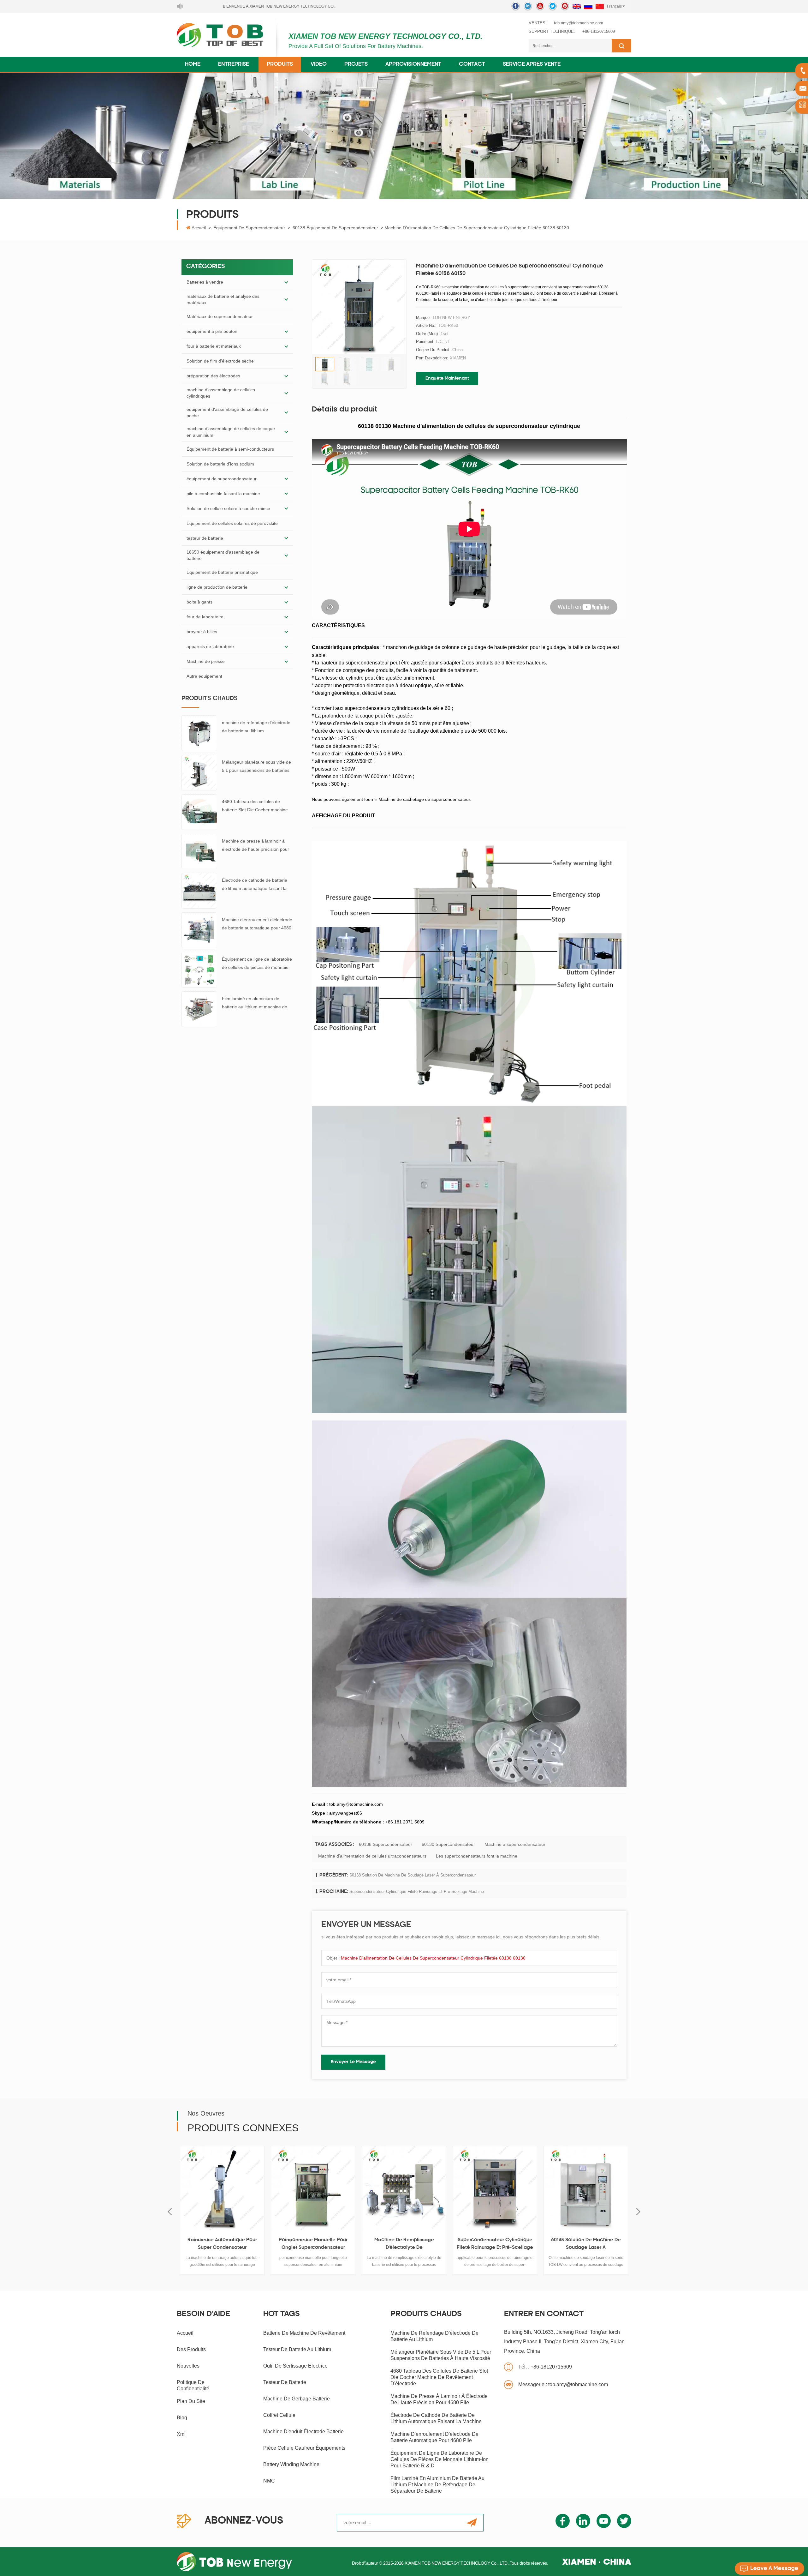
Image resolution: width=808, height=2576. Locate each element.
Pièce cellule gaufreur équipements (304, 2448)
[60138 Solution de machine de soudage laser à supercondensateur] (426, 2188)
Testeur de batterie (285, 2382)
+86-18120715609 (599, 31)
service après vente (532, 64)
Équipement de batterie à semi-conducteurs (230, 449)
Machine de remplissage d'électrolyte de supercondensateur (244, 2245)
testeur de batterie (205, 538)
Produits (280, 64)
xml (181, 2434)
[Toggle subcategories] (286, 282)
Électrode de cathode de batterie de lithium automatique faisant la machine (255, 885)
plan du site (191, 2401)
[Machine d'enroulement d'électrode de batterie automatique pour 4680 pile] (199, 930)
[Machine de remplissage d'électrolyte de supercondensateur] (245, 2188)
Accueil (199, 228)
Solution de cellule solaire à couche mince (228, 508)
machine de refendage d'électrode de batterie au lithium (256, 727)
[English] (577, 6)
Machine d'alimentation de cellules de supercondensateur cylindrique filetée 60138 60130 (433, 1958)
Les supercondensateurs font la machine (477, 1856)
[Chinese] (600, 6)
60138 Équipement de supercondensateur (335, 228)
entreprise (234, 64)
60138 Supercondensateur (386, 1844)
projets (356, 64)
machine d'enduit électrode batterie (303, 2432)
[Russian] (588, 6)
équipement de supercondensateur (249, 228)
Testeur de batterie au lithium (297, 2349)
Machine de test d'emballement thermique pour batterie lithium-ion (608, 2245)
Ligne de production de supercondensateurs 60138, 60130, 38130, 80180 (517, 2245)
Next (638, 2212)
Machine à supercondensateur (515, 1844)
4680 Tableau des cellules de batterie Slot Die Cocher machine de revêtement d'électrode (255, 806)
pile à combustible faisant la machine (223, 494)
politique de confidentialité (193, 2385)
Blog (182, 2418)
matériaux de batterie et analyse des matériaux (223, 299)
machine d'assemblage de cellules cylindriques (221, 393)
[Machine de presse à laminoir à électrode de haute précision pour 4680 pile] (199, 851)
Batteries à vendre (205, 282)
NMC (269, 2481)
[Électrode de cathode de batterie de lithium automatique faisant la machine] (199, 891)
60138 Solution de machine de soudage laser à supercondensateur (413, 1875)
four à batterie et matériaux (214, 346)
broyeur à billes (202, 632)
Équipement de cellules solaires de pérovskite (232, 523)
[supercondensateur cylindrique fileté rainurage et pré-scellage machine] (336, 2188)
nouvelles (188, 2366)
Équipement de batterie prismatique (222, 572)
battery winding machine (291, 2464)
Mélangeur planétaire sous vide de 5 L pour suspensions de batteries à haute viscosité (256, 767)
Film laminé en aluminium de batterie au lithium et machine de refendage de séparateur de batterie (255, 1003)
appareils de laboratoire (210, 646)
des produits (191, 2349)
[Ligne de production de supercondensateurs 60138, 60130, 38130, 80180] (517, 2188)
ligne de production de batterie (217, 587)
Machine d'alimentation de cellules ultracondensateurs (372, 1856)
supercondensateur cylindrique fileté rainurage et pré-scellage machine (417, 1891)
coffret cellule (279, 2415)
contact (472, 64)
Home (193, 64)
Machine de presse (206, 661)
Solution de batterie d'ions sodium (220, 464)
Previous (170, 2212)
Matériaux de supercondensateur (220, 316)
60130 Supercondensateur (448, 1844)
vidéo (319, 64)
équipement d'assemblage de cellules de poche (227, 412)
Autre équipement (204, 676)
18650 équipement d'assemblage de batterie (223, 555)
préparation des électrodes (213, 376)
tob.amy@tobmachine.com (579, 23)
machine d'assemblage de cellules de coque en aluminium (231, 432)
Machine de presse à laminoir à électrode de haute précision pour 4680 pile (255, 846)
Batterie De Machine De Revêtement (304, 2333)
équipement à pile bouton (212, 331)
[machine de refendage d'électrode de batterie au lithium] (199, 733)
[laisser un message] (769, 2568)
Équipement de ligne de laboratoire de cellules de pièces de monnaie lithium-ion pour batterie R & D (257, 964)
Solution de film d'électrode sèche (220, 361)
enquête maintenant (447, 378)
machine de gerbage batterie (297, 2399)
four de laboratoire (205, 617)
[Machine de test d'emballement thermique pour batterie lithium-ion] (608, 2188)
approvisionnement (413, 64)
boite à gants (199, 602)
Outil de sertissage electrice (295, 2366)
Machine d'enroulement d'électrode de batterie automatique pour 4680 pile (257, 925)
